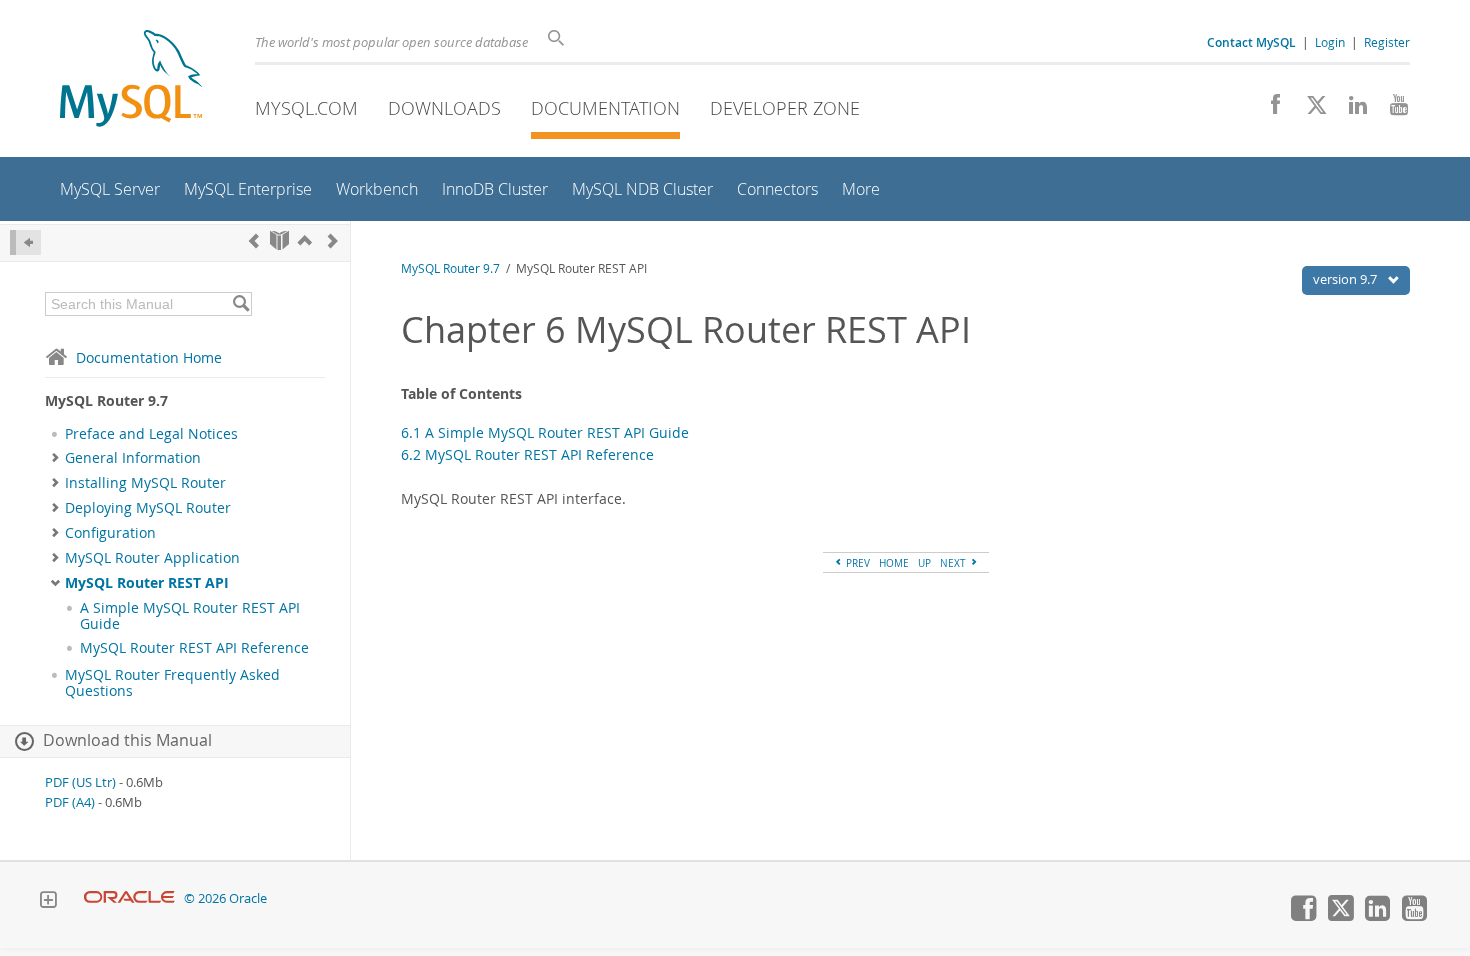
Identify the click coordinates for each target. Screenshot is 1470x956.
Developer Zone (785, 108)
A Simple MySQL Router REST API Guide (190, 616)
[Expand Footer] (48, 902)
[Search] (240, 304)
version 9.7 (1346, 279)
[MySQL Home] (131, 80)
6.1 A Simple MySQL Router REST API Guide (545, 432)
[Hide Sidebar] (25, 242)
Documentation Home (149, 357)
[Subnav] (55, 458)
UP (924, 563)
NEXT (954, 563)
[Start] (279, 240)
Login (1330, 42)
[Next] (333, 240)
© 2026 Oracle (225, 898)
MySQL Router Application (152, 558)
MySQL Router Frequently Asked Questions (172, 683)
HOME (894, 563)
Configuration (110, 533)
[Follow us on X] (1309, 110)
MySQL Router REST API (147, 583)
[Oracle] (129, 898)
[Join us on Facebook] (1268, 110)
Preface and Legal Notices (151, 434)
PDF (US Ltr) (80, 782)
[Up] (305, 240)
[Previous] (254, 240)
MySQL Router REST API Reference (194, 648)
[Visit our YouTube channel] (1391, 110)
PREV (856, 563)
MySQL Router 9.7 (450, 268)
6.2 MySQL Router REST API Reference (527, 454)
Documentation (605, 108)
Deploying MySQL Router (148, 508)
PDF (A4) (70, 802)
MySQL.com (306, 108)
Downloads (444, 108)
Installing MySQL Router (145, 483)
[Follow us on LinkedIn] (1350, 110)
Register (1387, 42)
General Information (133, 458)
